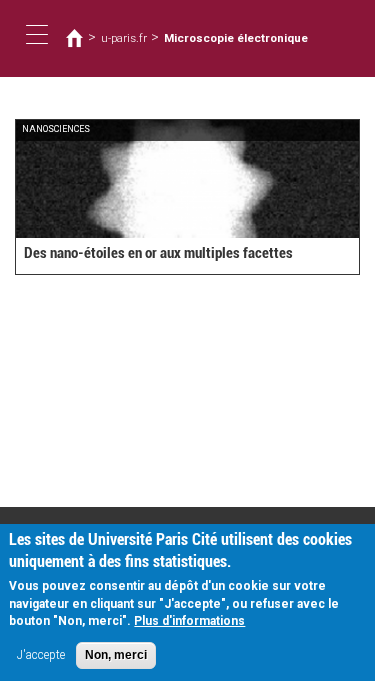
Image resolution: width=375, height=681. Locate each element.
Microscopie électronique (236, 38)
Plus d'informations (189, 621)
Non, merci (116, 655)
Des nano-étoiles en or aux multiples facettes (158, 253)
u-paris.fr (124, 38)
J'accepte (41, 655)
